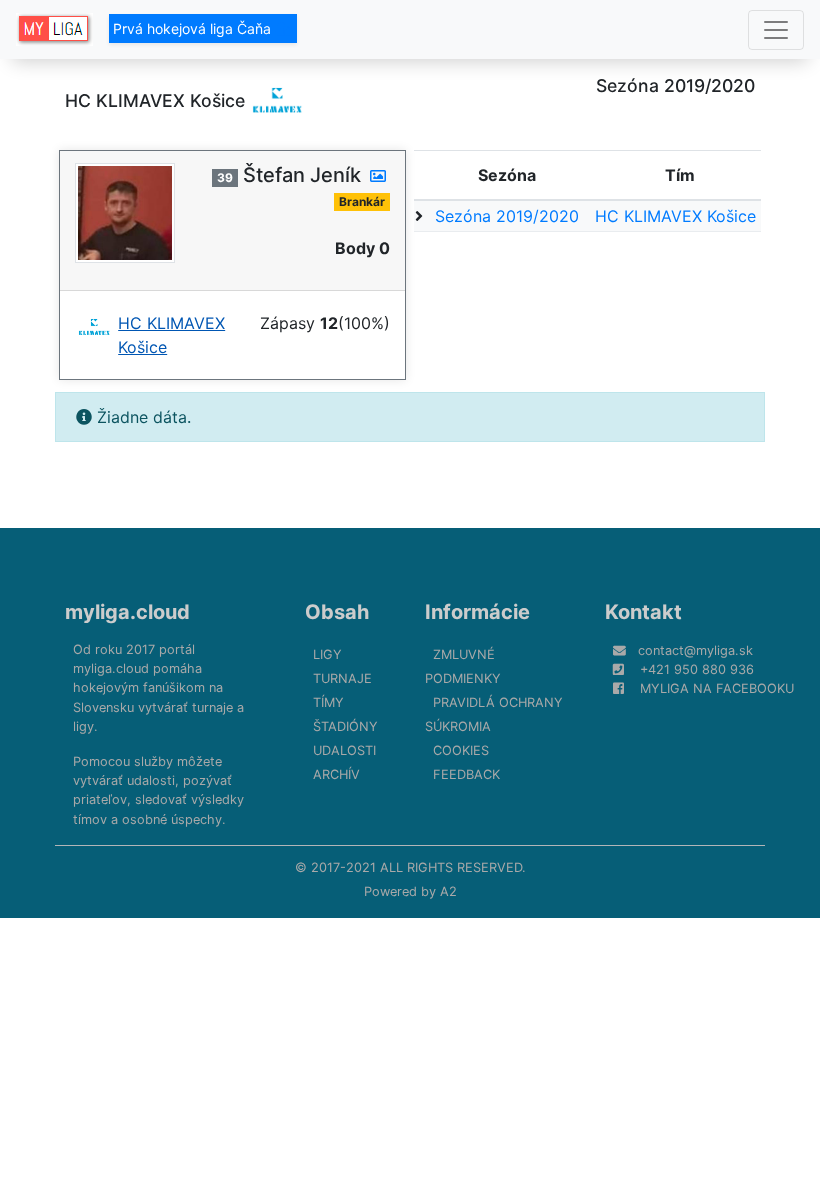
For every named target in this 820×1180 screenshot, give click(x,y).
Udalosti (344, 750)
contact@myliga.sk (695, 650)
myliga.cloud (127, 612)
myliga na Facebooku (717, 688)
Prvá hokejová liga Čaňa (194, 28)
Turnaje (342, 678)
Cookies (461, 750)
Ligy (327, 654)
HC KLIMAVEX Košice (675, 216)
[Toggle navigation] (776, 30)
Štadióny (345, 726)
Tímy (328, 702)
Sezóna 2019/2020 (507, 216)
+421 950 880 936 (697, 669)
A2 (448, 891)
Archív (336, 774)
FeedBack (466, 774)
